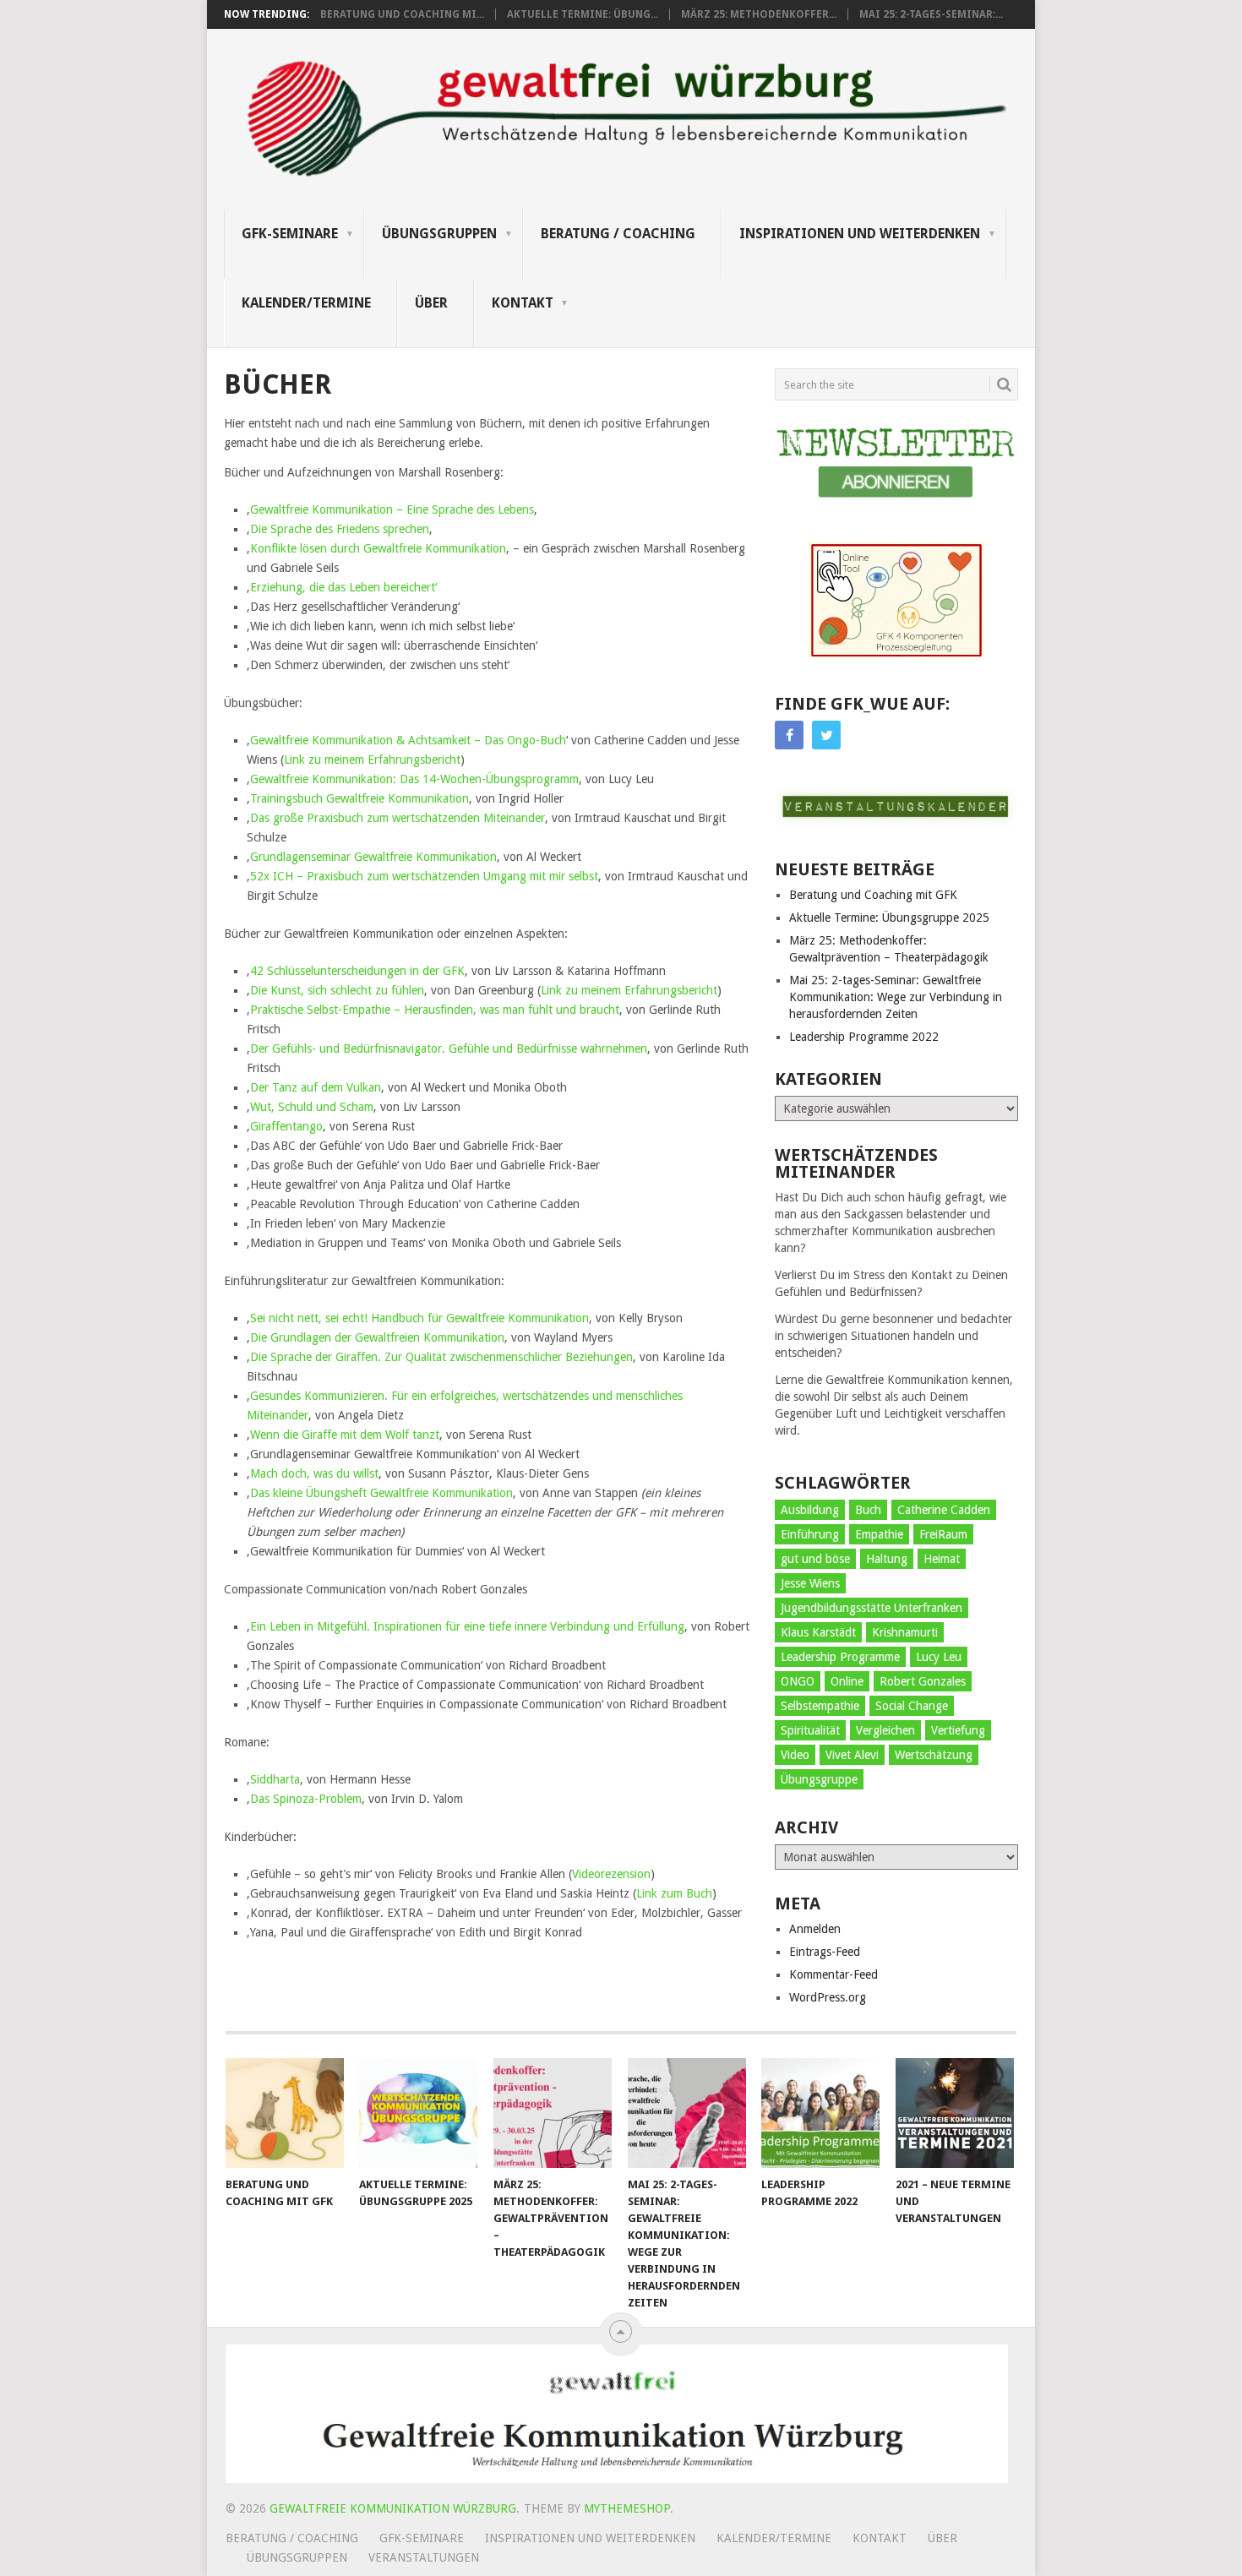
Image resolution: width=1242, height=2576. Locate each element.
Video (795, 1755)
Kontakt (523, 303)
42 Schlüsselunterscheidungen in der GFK (357, 971)
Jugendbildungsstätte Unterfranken (872, 1608)
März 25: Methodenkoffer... (759, 14)
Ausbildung (810, 1510)
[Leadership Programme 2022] (820, 2113)
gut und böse (815, 1559)
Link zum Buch (674, 1893)
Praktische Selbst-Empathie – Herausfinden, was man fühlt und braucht (435, 1010)
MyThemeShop (627, 2508)
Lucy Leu (939, 1657)
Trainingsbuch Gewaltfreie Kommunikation (360, 798)
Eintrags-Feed (825, 1952)
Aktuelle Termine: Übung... (583, 14)
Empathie (879, 1534)
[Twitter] (826, 735)
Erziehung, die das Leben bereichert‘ (343, 587)
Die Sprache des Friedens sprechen (340, 529)
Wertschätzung (934, 1755)
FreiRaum (943, 1534)
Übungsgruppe (819, 1779)
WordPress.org (828, 1997)
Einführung (810, 1534)
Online (847, 1681)
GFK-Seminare (290, 234)
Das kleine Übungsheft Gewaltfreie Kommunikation (381, 1493)
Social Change (912, 1706)
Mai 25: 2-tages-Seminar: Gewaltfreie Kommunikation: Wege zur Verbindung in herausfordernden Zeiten (896, 997)
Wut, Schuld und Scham (312, 1107)
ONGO (798, 1681)
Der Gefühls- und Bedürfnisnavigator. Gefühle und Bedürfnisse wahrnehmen (449, 1048)
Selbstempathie (820, 1706)
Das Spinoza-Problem (306, 1799)
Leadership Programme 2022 (864, 1037)
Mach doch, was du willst (314, 1473)
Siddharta (275, 1779)
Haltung (887, 1559)
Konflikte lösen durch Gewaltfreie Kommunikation (378, 548)
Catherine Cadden (944, 1510)
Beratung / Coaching (618, 234)
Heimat (942, 1559)
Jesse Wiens (810, 1583)
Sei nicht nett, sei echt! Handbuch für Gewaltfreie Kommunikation (419, 1318)
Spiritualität (810, 1730)
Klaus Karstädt (818, 1632)
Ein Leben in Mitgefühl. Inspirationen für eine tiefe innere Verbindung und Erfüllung (467, 1626)
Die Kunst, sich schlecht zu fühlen (337, 990)
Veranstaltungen (424, 2557)
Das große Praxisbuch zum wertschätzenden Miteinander (398, 818)
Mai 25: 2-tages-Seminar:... (931, 14)
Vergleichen (885, 1730)
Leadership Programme (840, 1657)
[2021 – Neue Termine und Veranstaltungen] (955, 2113)
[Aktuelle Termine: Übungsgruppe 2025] (418, 2113)
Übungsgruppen (439, 234)
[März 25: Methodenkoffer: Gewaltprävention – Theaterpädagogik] (553, 2113)
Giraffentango (286, 1126)
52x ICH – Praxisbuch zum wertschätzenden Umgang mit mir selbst (424, 876)
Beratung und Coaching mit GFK (873, 895)
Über (431, 303)
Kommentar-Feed (833, 1974)
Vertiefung (958, 1730)
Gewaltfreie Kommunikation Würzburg (393, 2508)
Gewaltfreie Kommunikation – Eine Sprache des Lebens (392, 509)
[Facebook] (789, 735)
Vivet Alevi (852, 1755)
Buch (868, 1510)
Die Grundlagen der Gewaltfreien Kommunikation (377, 1337)
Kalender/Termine (306, 303)
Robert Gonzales (923, 1681)
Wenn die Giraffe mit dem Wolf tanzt (345, 1435)
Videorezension (611, 1874)
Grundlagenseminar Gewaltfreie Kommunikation (373, 857)
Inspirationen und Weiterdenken (860, 234)
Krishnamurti (905, 1632)
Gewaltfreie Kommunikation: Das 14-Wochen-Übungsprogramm (414, 779)
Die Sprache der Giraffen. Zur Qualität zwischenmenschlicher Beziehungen (441, 1357)
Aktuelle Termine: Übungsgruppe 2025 (889, 918)
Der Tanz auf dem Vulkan (316, 1087)
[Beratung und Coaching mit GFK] (285, 2113)
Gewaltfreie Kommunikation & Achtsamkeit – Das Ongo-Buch (408, 740)
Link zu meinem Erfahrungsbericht (372, 760)
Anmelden (815, 1929)
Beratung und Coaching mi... (402, 14)
